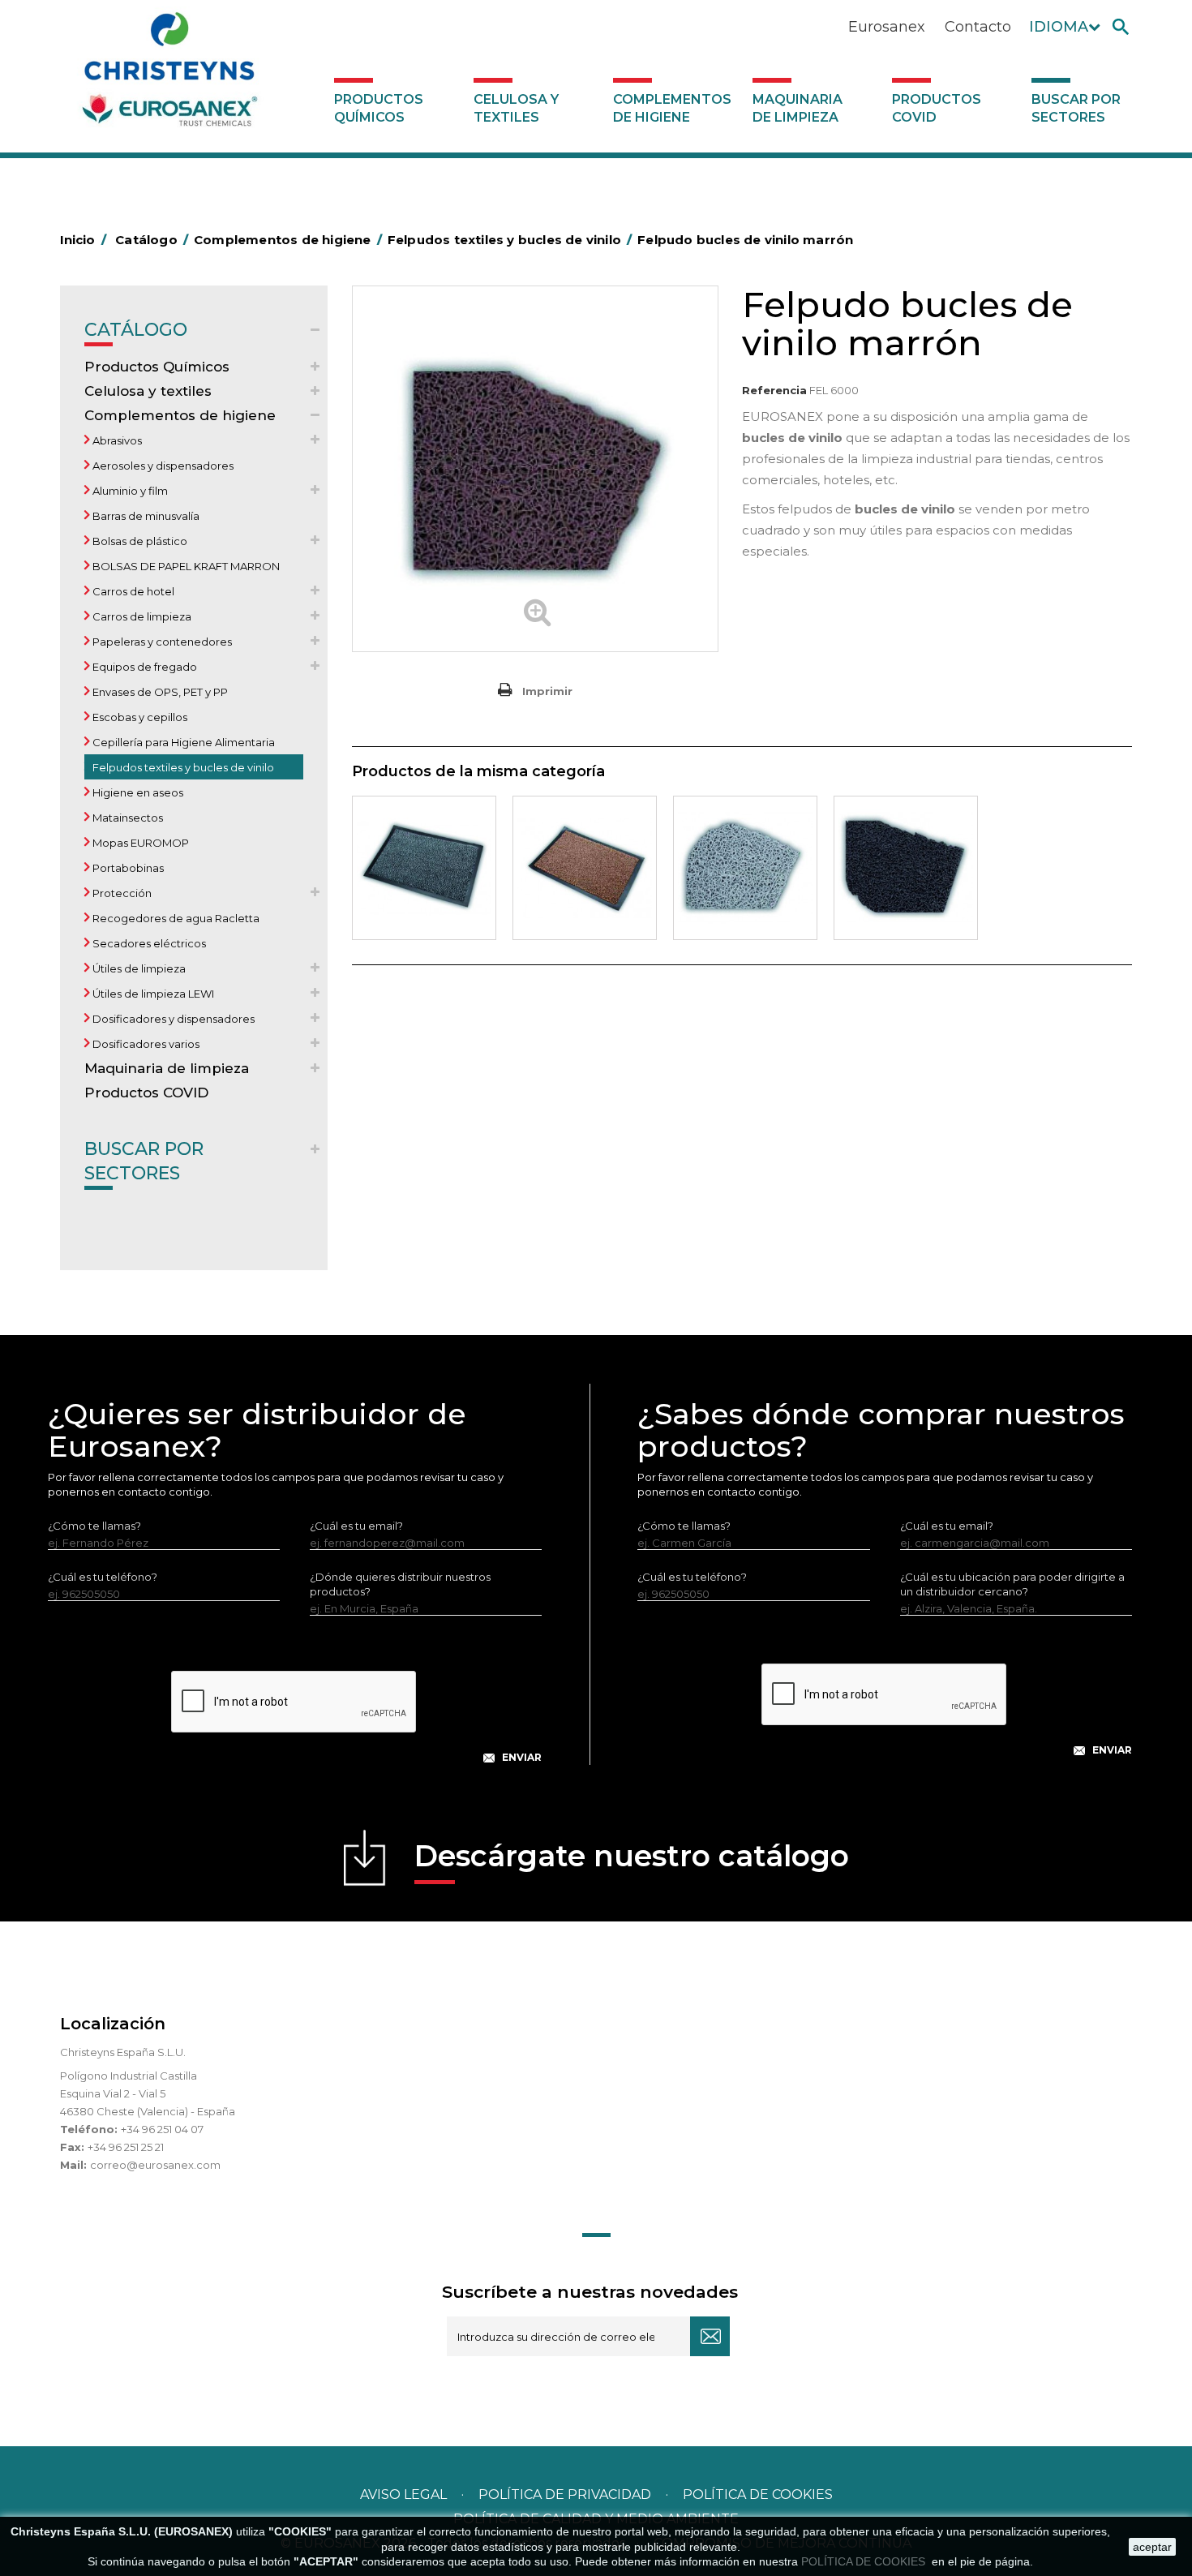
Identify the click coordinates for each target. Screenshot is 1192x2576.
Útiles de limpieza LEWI (152, 994)
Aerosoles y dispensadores (162, 466)
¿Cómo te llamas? (94, 1526)
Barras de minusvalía (145, 516)
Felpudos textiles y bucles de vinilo (182, 767)
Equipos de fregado (144, 667)
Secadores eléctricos (148, 943)
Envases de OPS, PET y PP (159, 692)
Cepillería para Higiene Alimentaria (182, 742)
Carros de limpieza (141, 616)
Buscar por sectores (1076, 108)
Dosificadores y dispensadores (172, 1019)
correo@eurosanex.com (155, 2165)
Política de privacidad (565, 2494)
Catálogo (136, 330)
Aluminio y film (129, 491)
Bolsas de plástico (139, 541)
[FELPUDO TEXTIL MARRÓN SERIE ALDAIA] (585, 868)
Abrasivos (116, 440)
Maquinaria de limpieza (798, 108)
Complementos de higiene (672, 108)
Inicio (83, 240)
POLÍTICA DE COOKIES (865, 2561)
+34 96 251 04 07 (162, 2129)
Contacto (978, 27)
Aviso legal (403, 2494)
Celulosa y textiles (516, 108)
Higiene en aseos (137, 792)
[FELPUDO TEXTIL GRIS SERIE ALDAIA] (424, 868)
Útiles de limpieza (138, 968)
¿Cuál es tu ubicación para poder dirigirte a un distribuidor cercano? (1012, 1584)
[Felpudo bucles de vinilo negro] (906, 868)
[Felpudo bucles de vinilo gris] (745, 868)
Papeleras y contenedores (161, 642)
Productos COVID (937, 108)
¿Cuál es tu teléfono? (103, 1577)
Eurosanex (887, 27)
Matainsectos (126, 818)
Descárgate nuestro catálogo (632, 1856)
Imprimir (547, 691)
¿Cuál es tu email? (356, 1526)
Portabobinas (127, 868)
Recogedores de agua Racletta (175, 918)
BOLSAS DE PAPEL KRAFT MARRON (185, 566)
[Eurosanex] (169, 75)
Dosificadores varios (145, 1044)
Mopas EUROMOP (139, 843)
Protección (121, 893)
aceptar (1152, 2547)
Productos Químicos (379, 108)
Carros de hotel (132, 591)
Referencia (774, 390)
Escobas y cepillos (139, 717)
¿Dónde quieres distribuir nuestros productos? (400, 1584)
